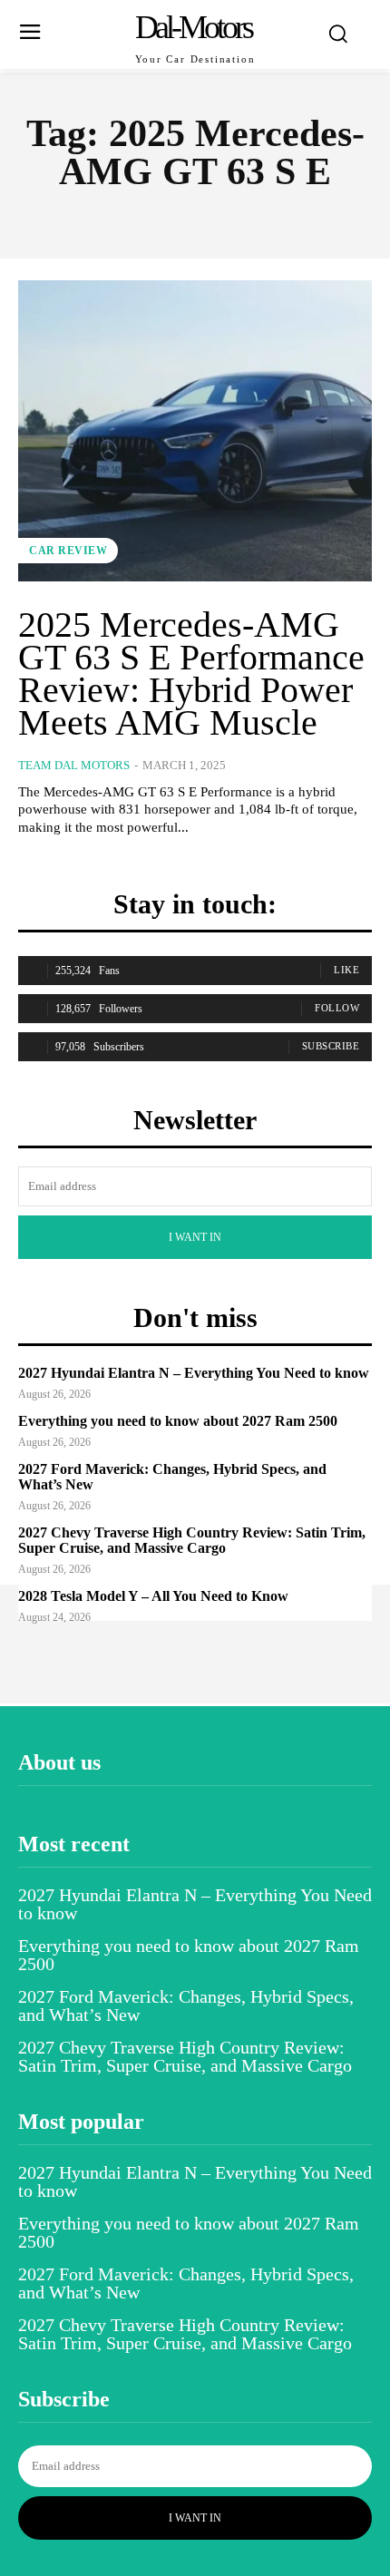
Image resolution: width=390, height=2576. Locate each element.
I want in (195, 1237)
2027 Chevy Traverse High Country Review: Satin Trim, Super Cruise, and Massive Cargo (192, 1541)
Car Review (68, 551)
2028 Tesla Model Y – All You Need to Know (153, 1596)
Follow (337, 1008)
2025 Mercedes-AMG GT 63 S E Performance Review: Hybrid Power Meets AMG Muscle (191, 673)
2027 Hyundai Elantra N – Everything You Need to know (194, 1373)
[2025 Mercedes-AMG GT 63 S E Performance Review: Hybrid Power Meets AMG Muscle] (195, 431)
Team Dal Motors (74, 765)
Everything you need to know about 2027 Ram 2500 (178, 1421)
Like (346, 970)
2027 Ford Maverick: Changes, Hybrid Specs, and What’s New (172, 1477)
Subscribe (331, 1046)
